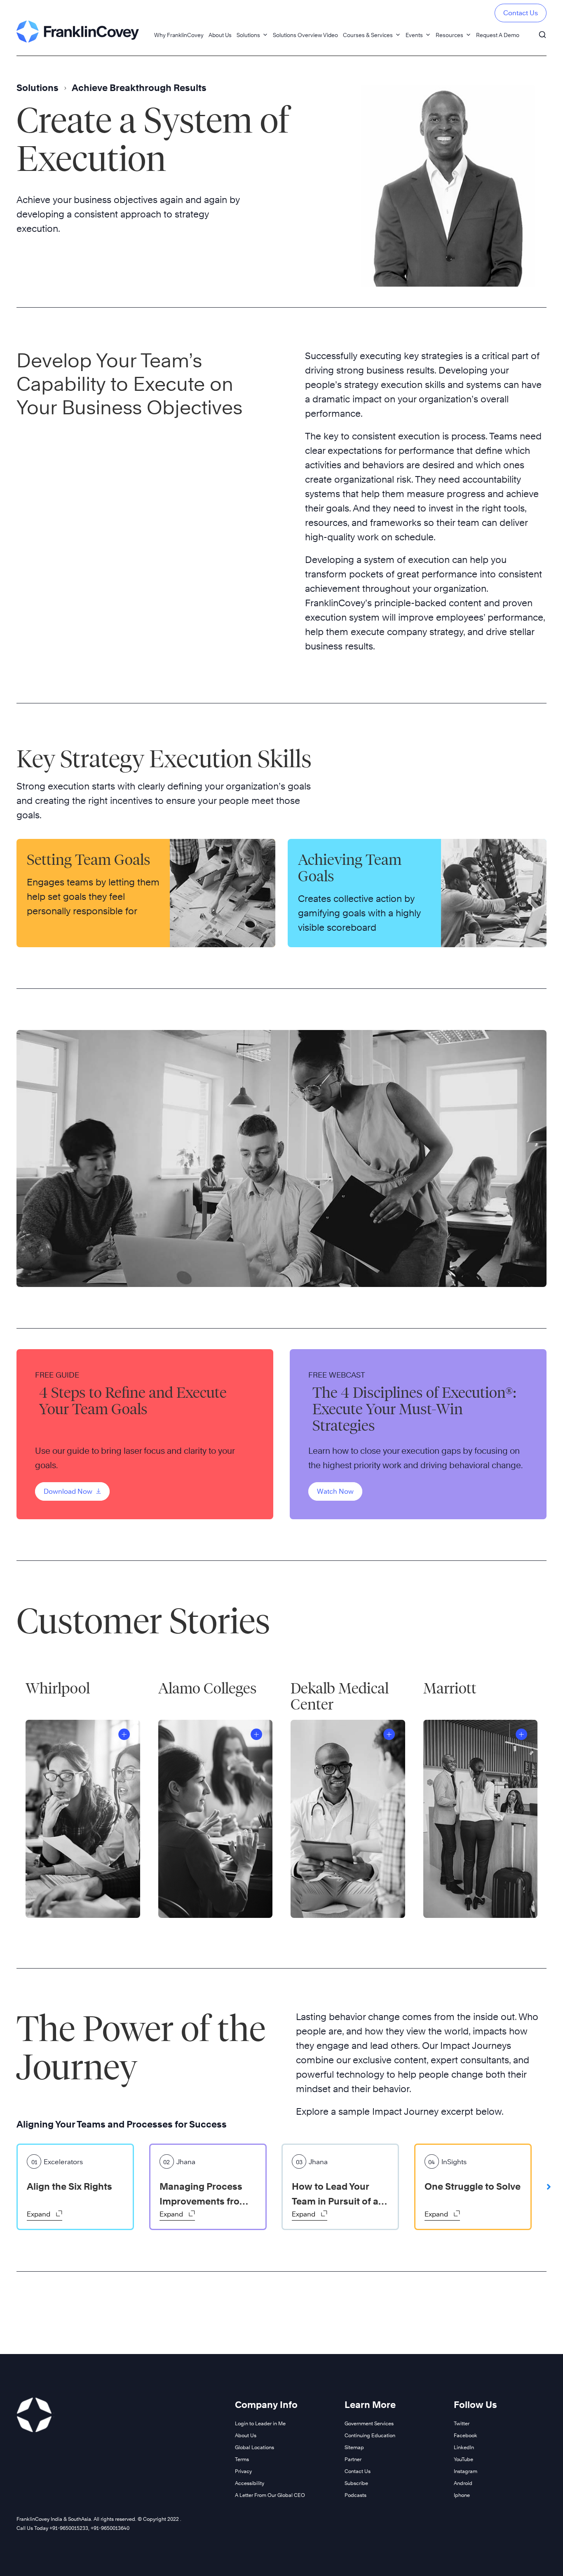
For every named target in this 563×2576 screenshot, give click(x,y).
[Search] (542, 31)
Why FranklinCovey (179, 35)
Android (463, 2483)
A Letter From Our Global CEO (270, 2495)
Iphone (462, 2495)
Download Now (69, 1491)
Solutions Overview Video (305, 35)
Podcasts (355, 2495)
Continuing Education (370, 2435)
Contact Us (521, 13)
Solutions (248, 35)
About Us (220, 35)
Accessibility (250, 2483)
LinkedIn (464, 2447)
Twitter (462, 2423)
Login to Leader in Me (260, 2423)
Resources (449, 35)
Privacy (243, 2471)
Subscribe (356, 2483)
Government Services (369, 2423)
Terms (242, 2459)
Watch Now (335, 1491)
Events (414, 35)
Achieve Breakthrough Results (139, 88)
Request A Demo (498, 35)
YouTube (463, 2459)
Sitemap (354, 2447)
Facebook (466, 2435)
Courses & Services (368, 35)
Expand (39, 2214)
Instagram (466, 2471)
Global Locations (255, 2447)
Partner (353, 2459)
